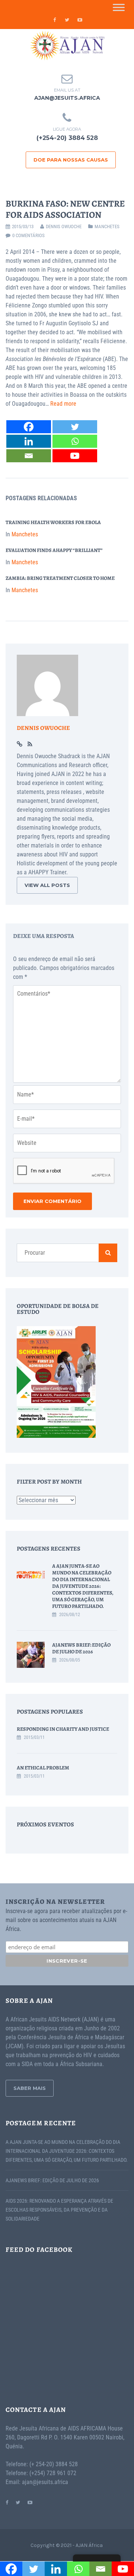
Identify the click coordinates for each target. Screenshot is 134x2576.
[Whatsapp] (75, 441)
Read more (63, 404)
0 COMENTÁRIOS (28, 235)
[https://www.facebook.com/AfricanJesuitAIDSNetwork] (7, 2502)
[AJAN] (67, 46)
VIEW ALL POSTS (47, 885)
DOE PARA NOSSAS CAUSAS (71, 160)
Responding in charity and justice (63, 1729)
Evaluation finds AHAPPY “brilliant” (54, 550)
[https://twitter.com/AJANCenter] (18, 2502)
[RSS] (30, 744)
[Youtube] (75, 456)
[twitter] (67, 20)
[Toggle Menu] (119, 7)
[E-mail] (29, 456)
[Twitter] (75, 427)
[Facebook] (29, 427)
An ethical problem (43, 1768)
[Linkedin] (29, 441)
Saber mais (30, 2088)
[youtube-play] (80, 20)
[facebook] (54, 20)
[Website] (20, 744)
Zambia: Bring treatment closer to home (60, 578)
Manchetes (107, 226)
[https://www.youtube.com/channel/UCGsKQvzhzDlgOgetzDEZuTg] (30, 2502)
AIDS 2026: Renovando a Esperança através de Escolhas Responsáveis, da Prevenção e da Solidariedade (59, 2210)
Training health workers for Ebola (53, 522)
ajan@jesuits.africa (67, 98)
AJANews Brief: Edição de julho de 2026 (81, 1648)
